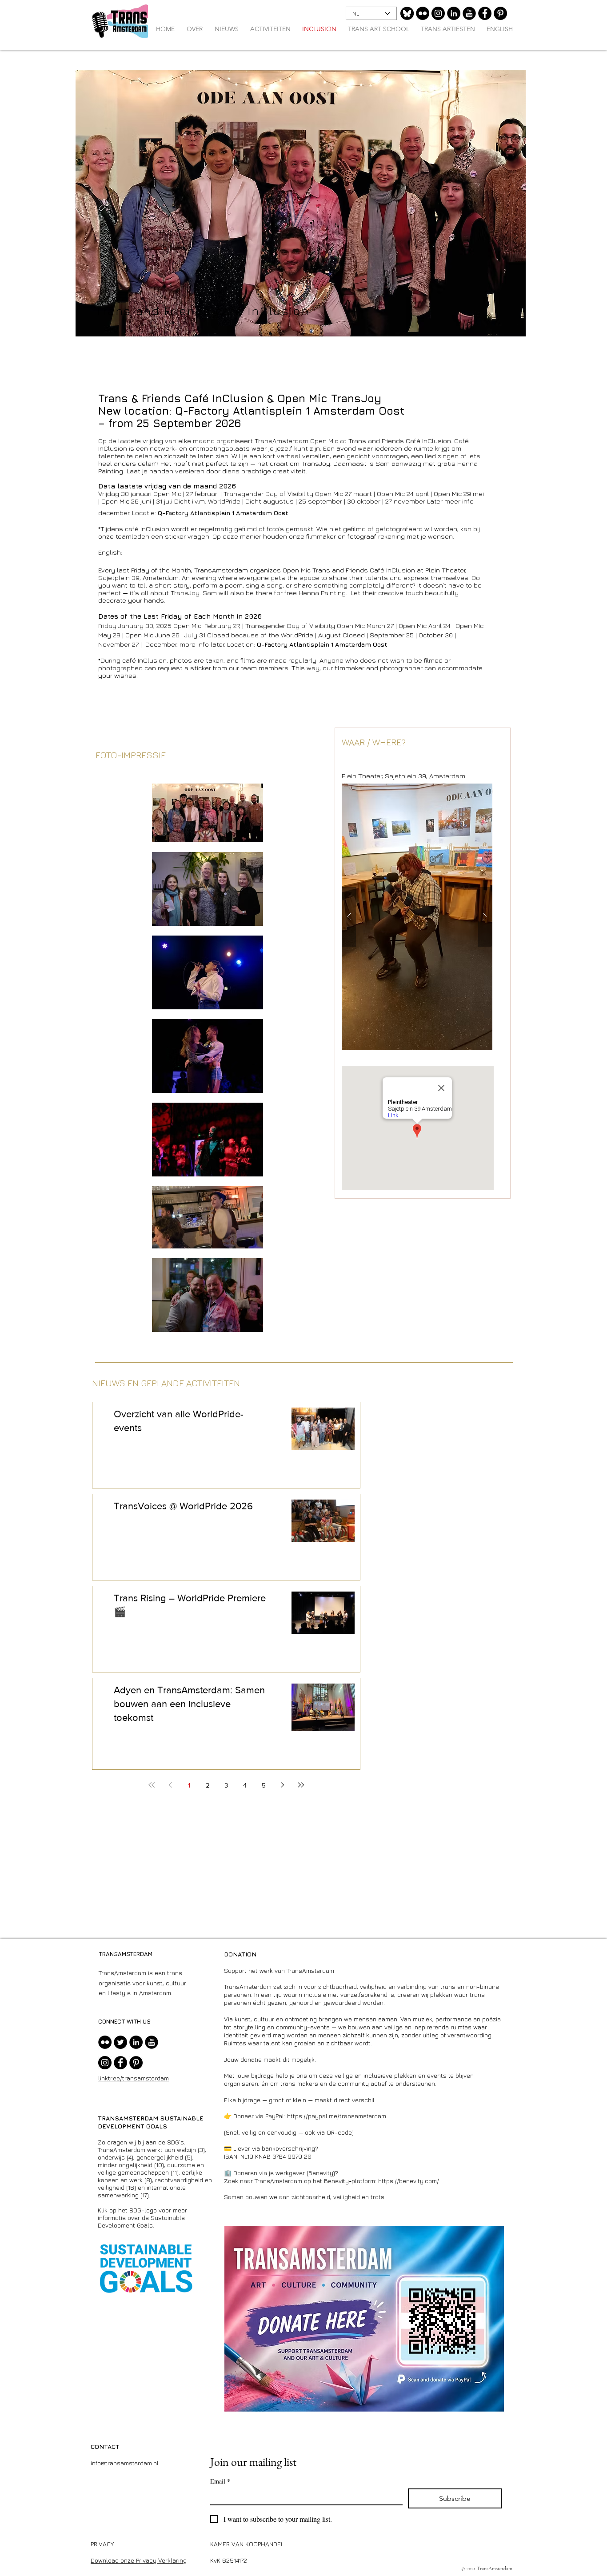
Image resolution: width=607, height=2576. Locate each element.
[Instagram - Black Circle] (438, 13)
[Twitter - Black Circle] (120, 2042)
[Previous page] (170, 1785)
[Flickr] (423, 13)
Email (220, 2481)
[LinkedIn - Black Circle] (454, 13)
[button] (417, 917)
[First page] (152, 1785)
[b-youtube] (469, 13)
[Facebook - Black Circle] (485, 13)
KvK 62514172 (229, 2560)
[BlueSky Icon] (407, 13)
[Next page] (282, 1785)
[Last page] (301, 1785)
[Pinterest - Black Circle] (500, 13)
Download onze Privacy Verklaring (139, 2560)
